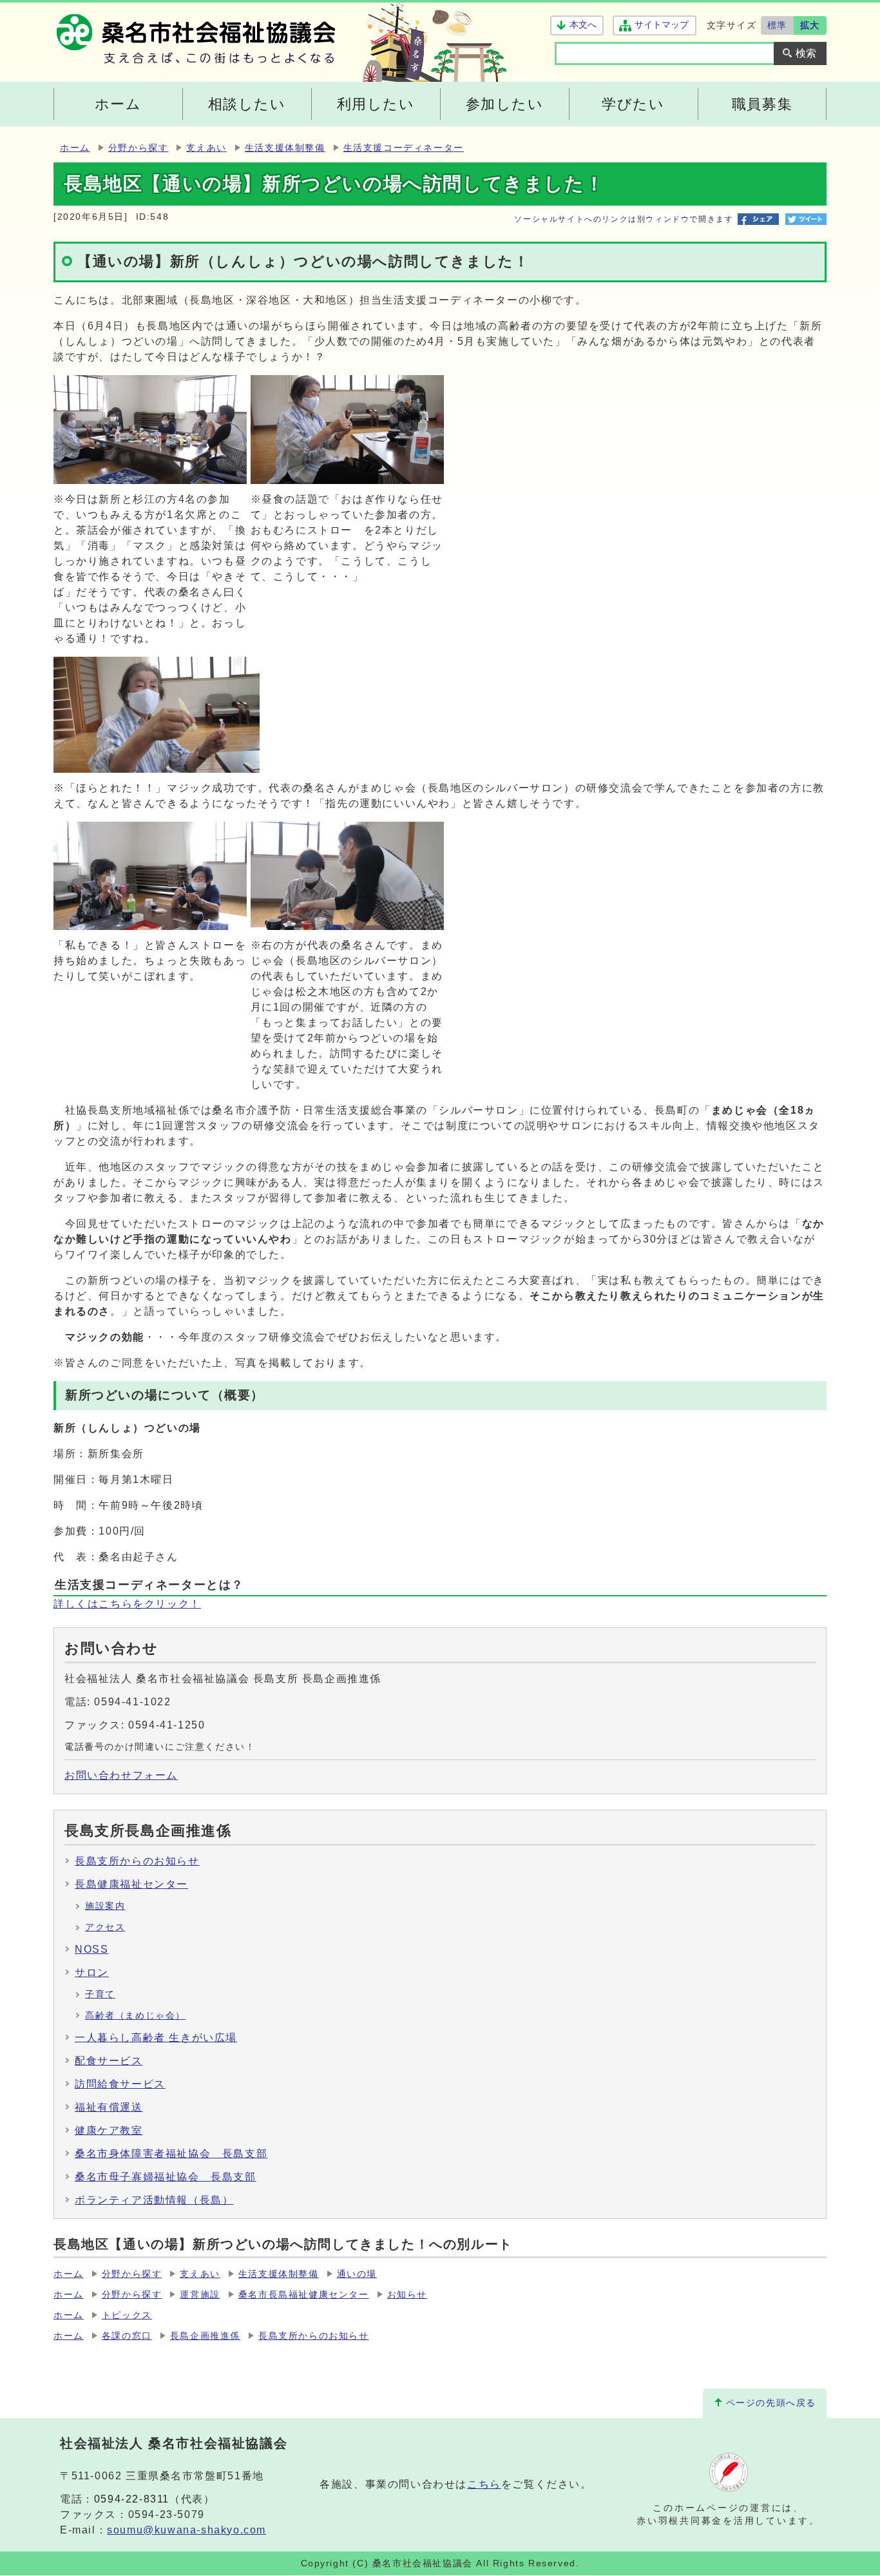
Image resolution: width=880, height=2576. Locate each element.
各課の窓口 (127, 2336)
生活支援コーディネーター (404, 148)
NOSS (91, 1949)
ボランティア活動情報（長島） (154, 2200)
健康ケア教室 (109, 2130)
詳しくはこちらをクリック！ (127, 1604)
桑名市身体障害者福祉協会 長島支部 (171, 2154)
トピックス (127, 2315)
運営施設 (200, 2295)
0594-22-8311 (132, 2499)
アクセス (105, 1927)
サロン (92, 1972)
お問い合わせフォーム (121, 1775)
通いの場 (357, 2274)
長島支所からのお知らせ (137, 1861)
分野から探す (139, 148)
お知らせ (407, 2295)
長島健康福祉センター (131, 1884)
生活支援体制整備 (285, 148)
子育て (100, 1994)
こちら (484, 2484)
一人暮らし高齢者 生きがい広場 (156, 2038)
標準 (777, 25)
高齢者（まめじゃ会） (135, 2016)
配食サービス (109, 2061)
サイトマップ (661, 25)
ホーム (75, 148)
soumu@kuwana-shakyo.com (187, 2530)
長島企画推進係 (205, 2336)
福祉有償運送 (109, 2107)
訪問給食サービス (120, 2084)
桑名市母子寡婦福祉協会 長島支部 (166, 2177)
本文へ (583, 25)
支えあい (206, 148)
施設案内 (105, 1906)
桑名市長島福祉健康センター (304, 2295)
